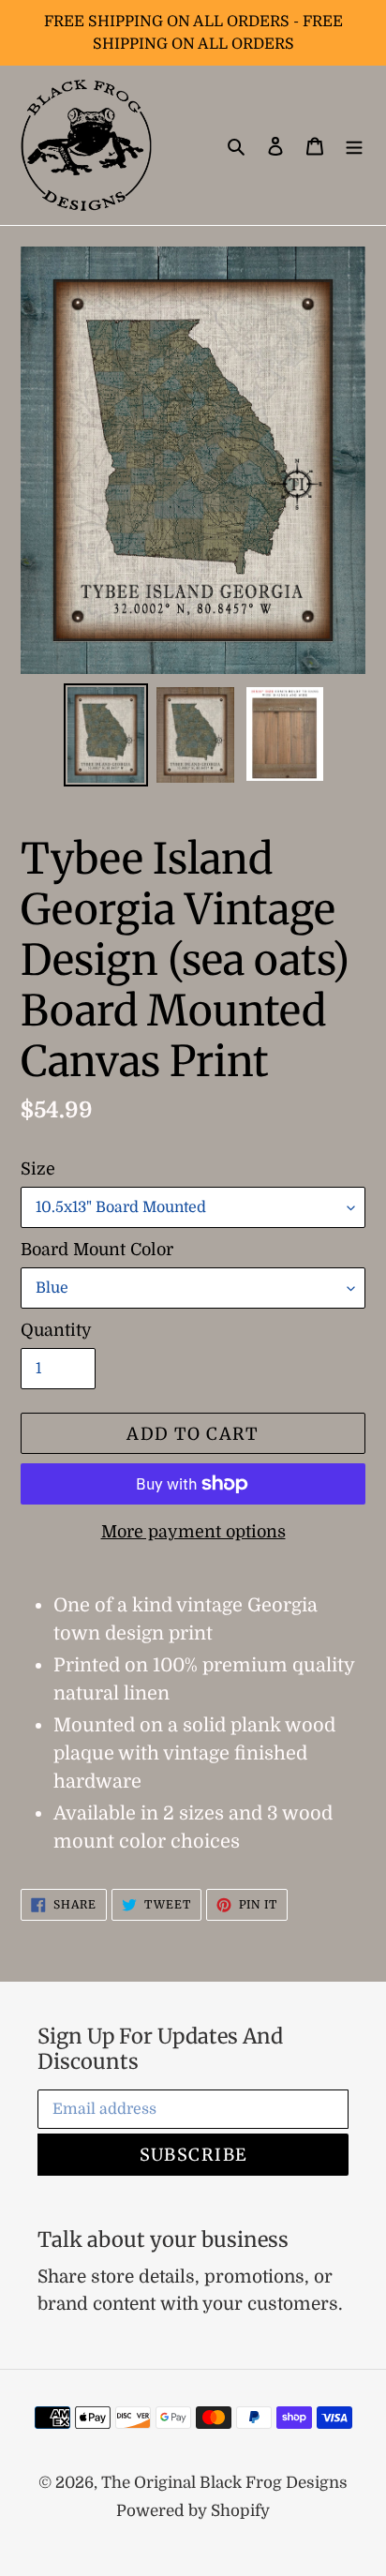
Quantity (56, 1330)
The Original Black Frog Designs (224, 2483)
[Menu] (354, 145)
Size (38, 1169)
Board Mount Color (97, 1250)
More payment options (193, 1532)
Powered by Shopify (193, 2511)
